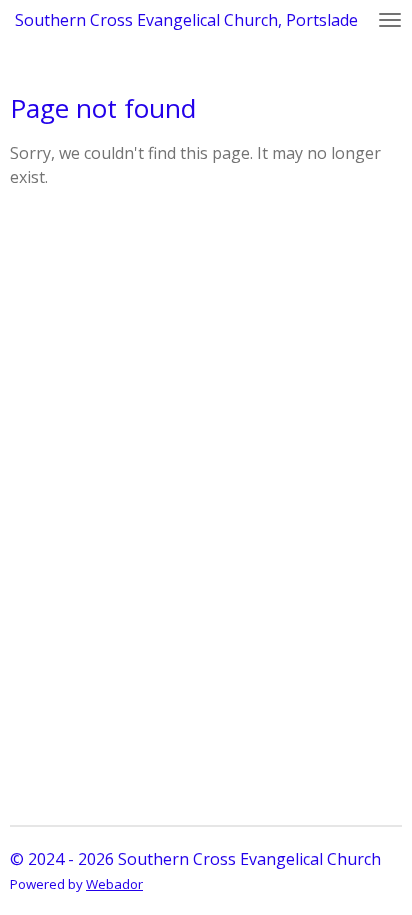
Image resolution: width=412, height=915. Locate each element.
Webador (114, 884)
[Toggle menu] (390, 20)
